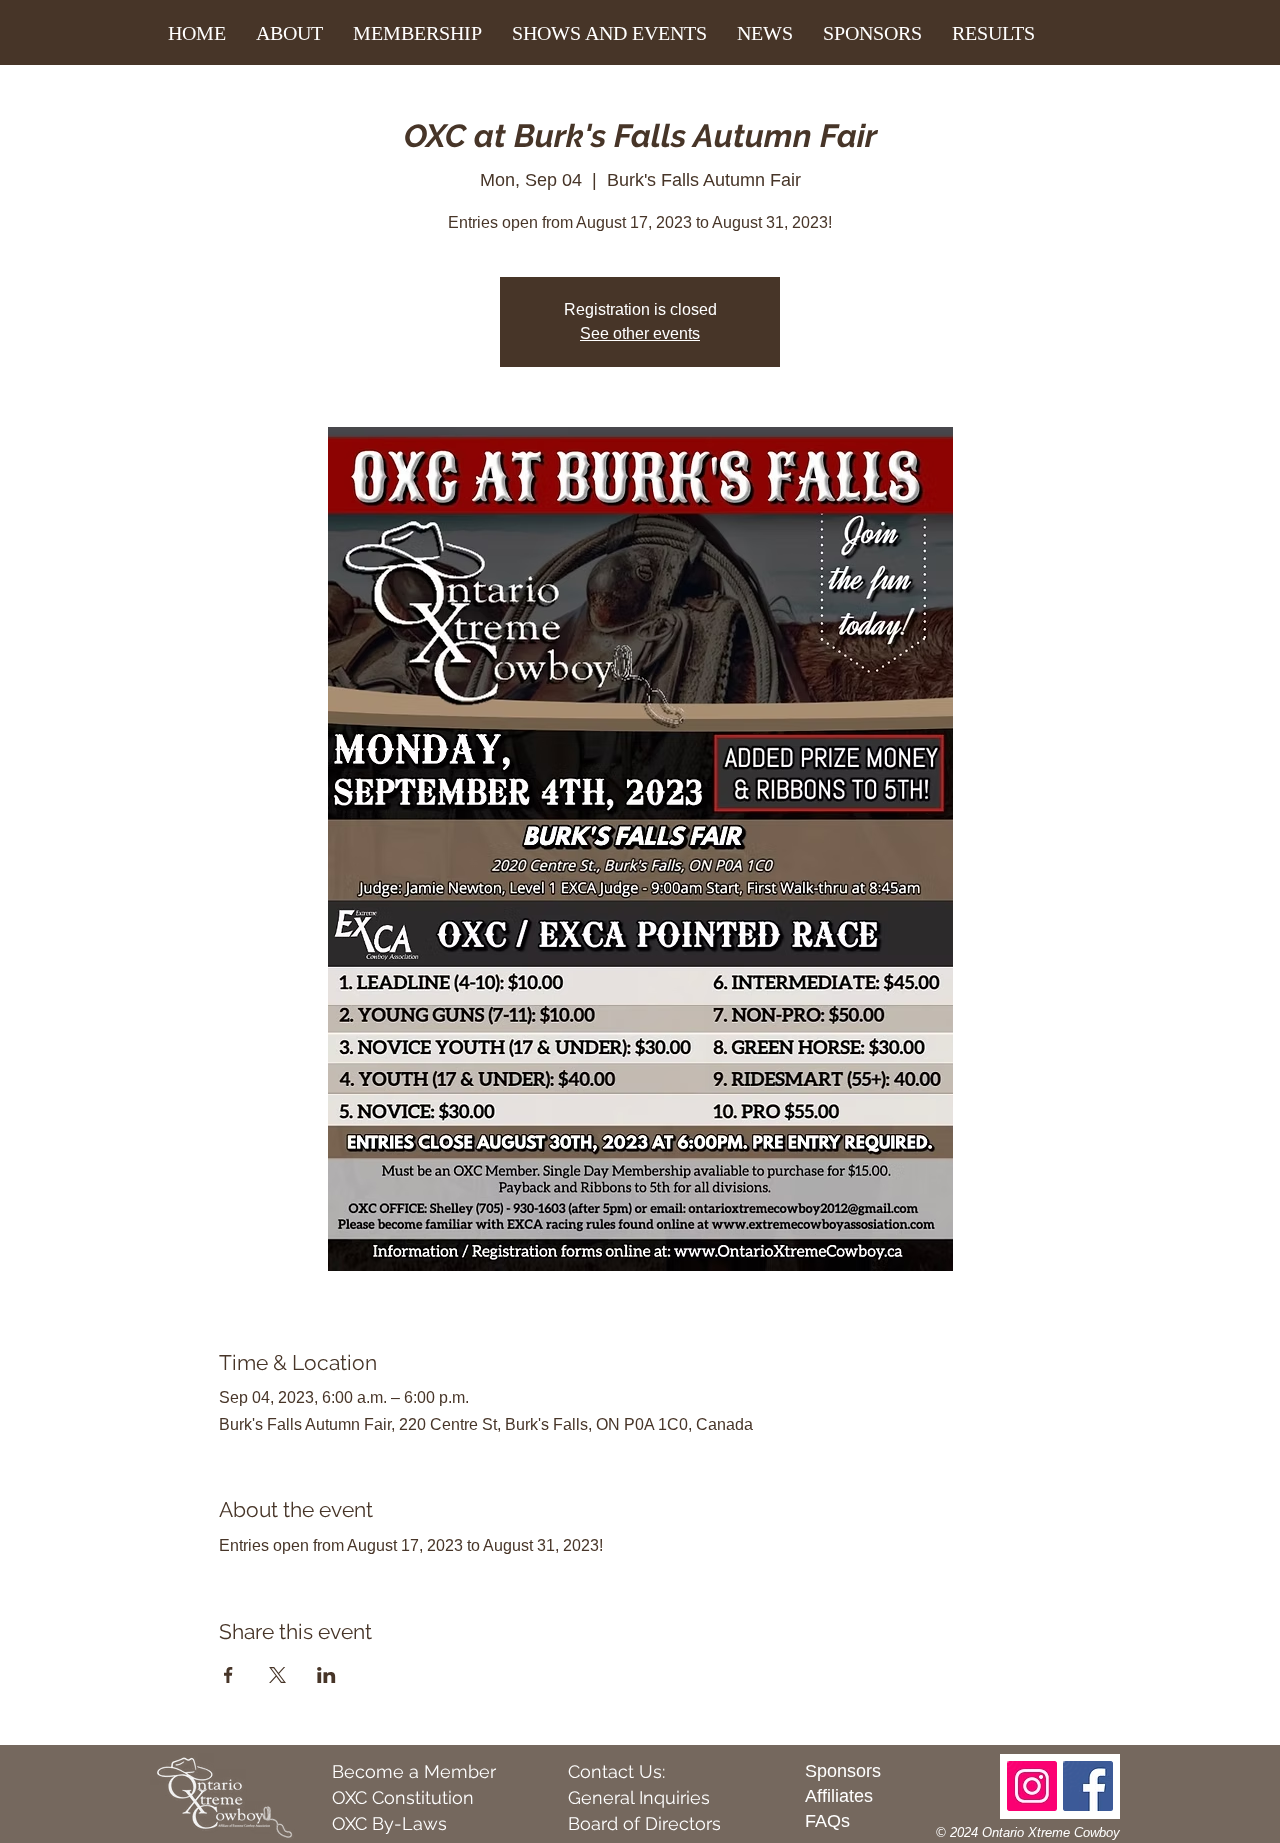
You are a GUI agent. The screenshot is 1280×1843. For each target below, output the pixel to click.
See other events (640, 333)
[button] (289, 33)
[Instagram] (1032, 1786)
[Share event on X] (277, 1675)
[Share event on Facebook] (228, 1675)
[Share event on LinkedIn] (326, 1675)
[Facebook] (1088, 1786)
